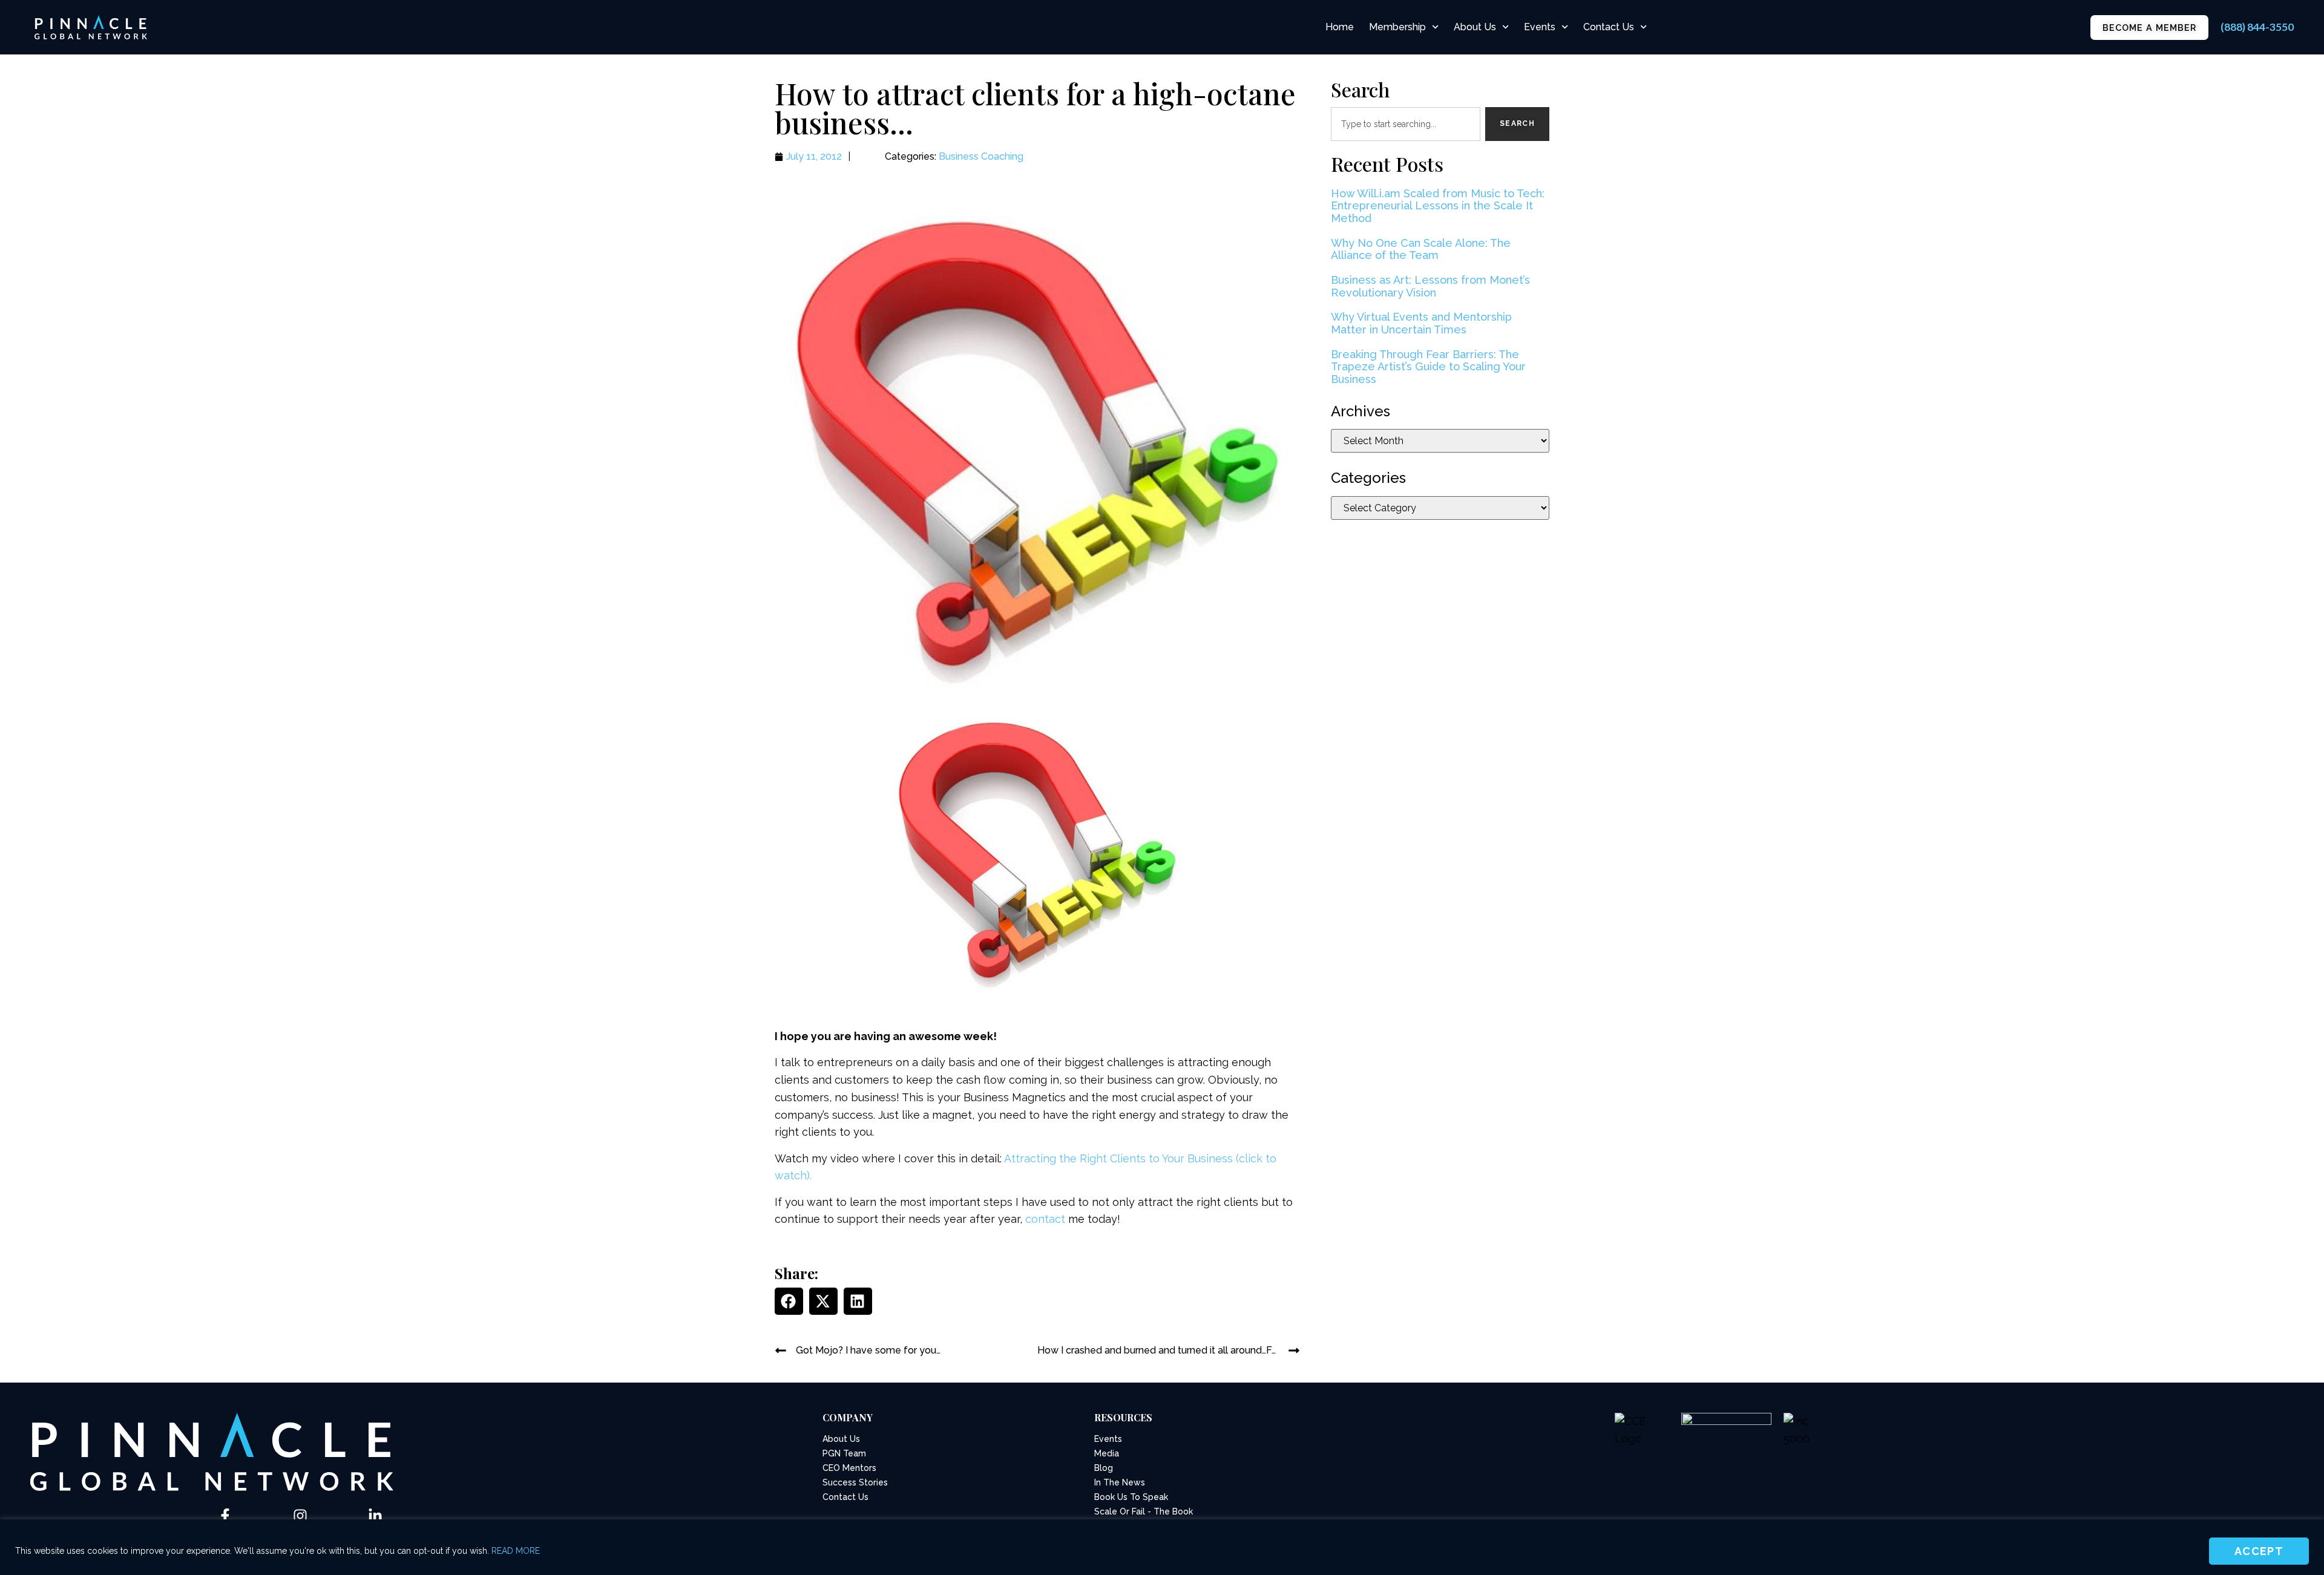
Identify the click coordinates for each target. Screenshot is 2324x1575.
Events (1540, 27)
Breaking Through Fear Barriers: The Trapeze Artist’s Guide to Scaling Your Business (1428, 367)
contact (1045, 1219)
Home (1340, 27)
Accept (2259, 1551)
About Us (1475, 27)
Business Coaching (981, 156)
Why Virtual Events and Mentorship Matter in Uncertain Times (1421, 323)
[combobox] (1406, 124)
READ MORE (516, 1551)
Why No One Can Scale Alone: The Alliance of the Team (1421, 249)
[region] (1162, 1547)
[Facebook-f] (225, 1516)
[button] (789, 1301)
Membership (1397, 27)
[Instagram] (300, 1516)
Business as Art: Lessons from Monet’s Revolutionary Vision (1430, 286)
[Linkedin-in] (375, 1516)
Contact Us (1609, 27)
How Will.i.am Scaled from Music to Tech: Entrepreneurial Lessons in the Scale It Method (1438, 206)
